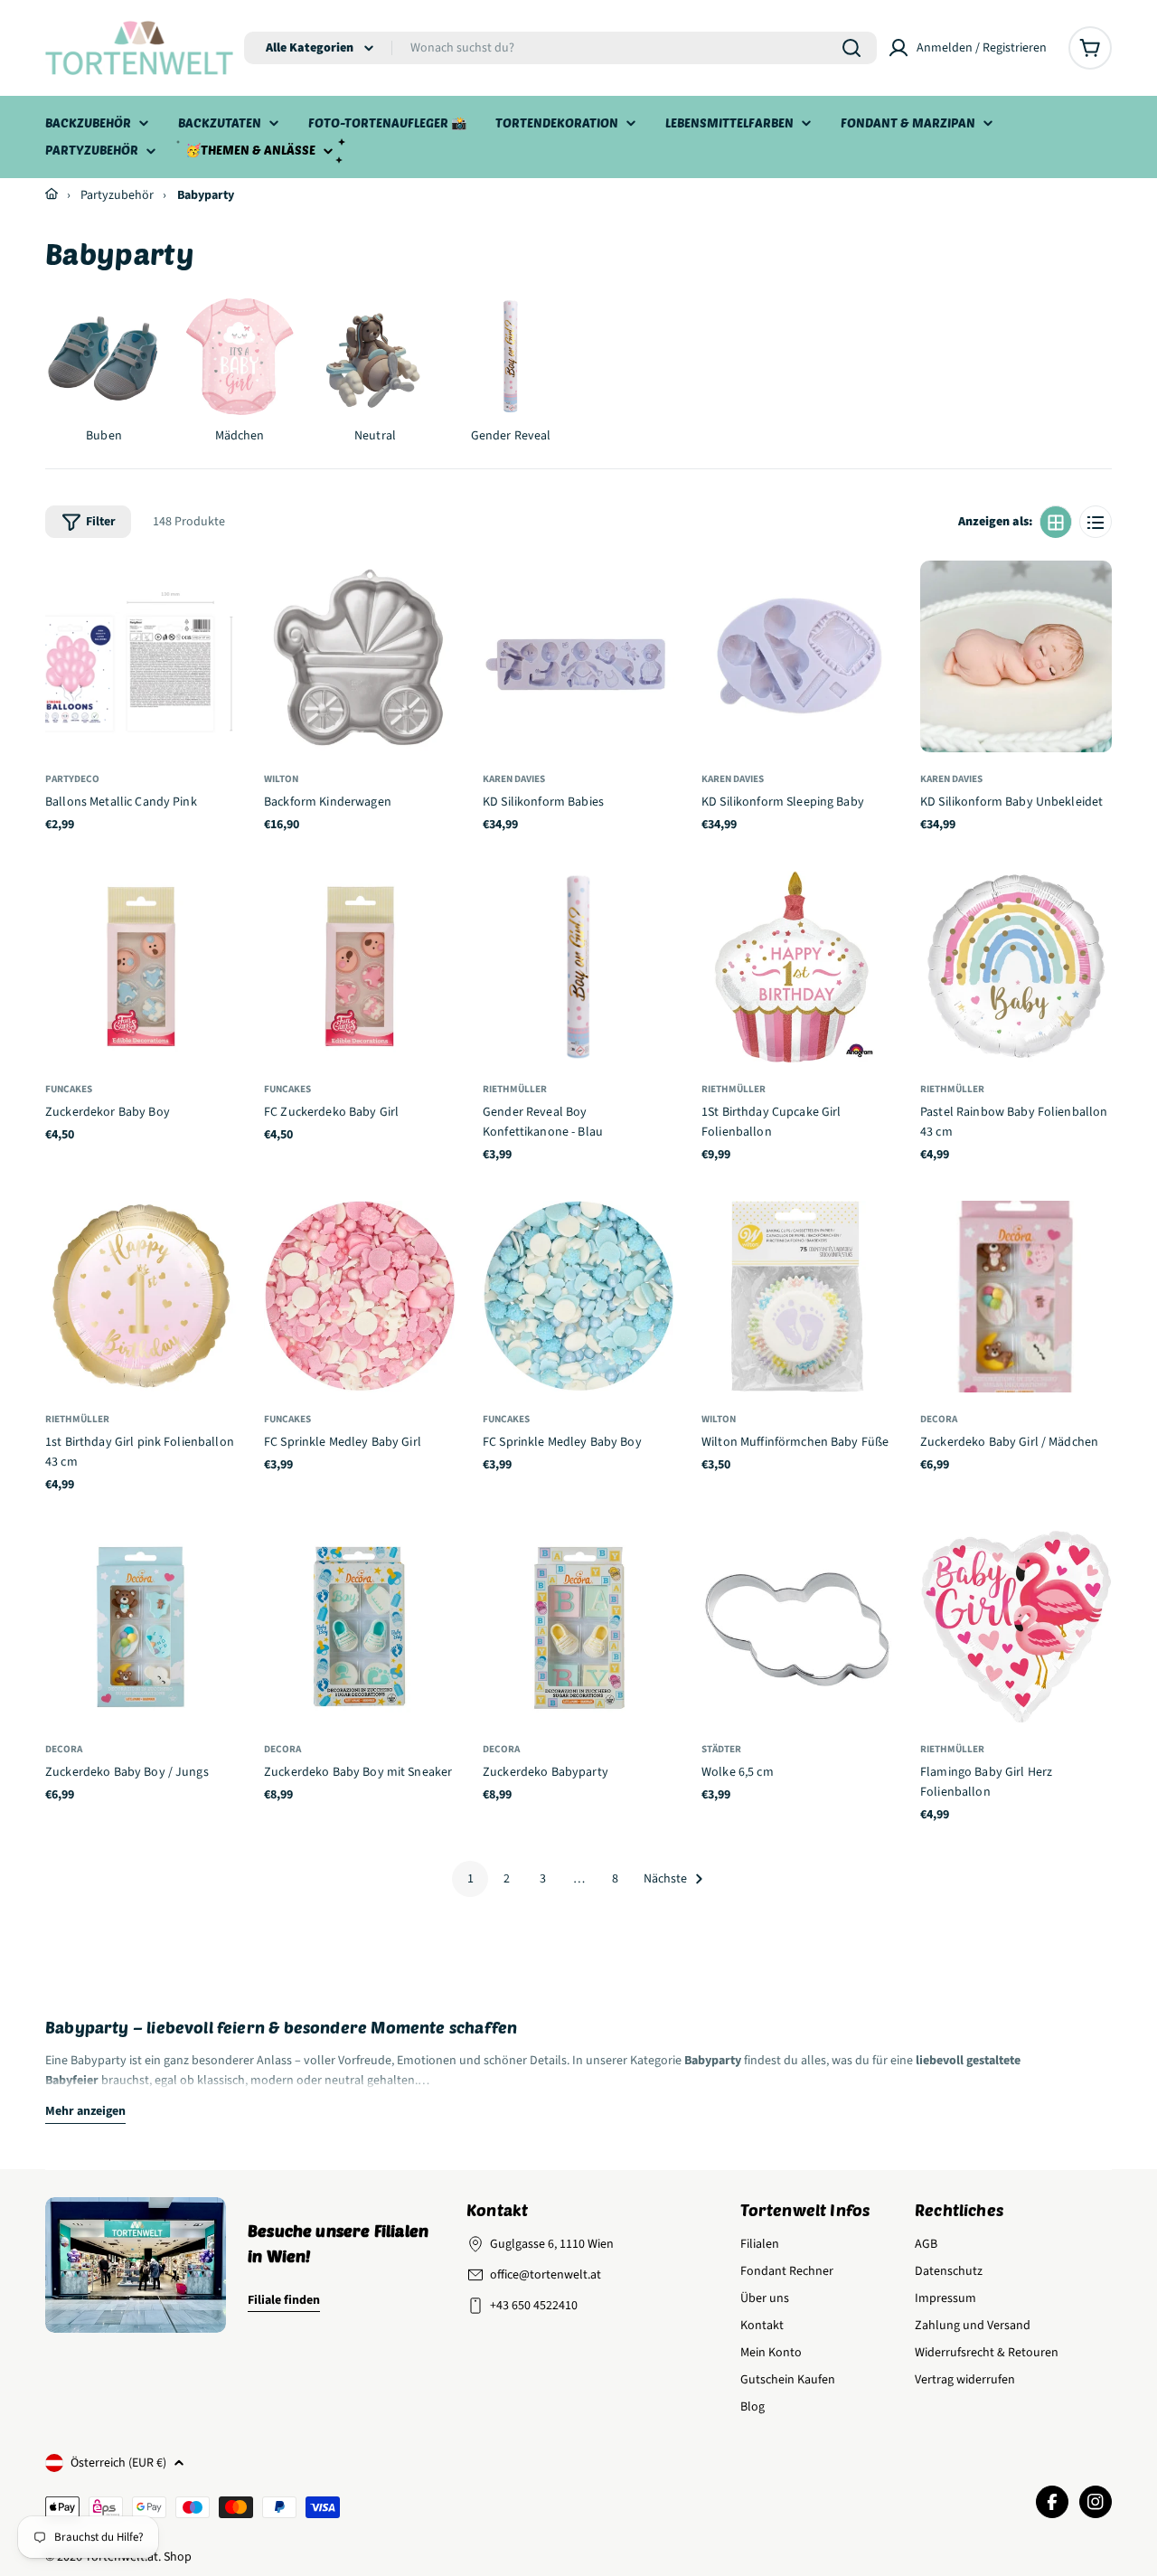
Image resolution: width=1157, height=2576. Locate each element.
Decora (939, 1419)
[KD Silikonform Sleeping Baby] (797, 656)
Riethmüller (515, 1089)
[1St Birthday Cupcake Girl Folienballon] (797, 967)
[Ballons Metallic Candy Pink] (141, 656)
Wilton (281, 779)
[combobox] (560, 48)
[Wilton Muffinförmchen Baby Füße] (797, 1297)
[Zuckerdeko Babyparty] (578, 1627)
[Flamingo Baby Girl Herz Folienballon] (1016, 1627)
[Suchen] (851, 48)
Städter (721, 1749)
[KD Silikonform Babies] (578, 656)
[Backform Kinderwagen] (360, 656)
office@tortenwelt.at (546, 2275)
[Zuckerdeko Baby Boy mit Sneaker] (360, 1627)
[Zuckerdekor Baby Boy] (141, 967)
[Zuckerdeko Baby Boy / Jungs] (141, 1627)
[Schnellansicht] (216, 595)
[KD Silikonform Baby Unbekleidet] (1016, 656)
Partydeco (72, 779)
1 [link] (470, 1879)
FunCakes (69, 1089)
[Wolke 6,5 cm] (797, 1627)
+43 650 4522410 (534, 2306)
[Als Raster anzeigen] (1056, 523)
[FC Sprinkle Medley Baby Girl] (360, 1297)
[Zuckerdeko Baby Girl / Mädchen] (1016, 1297)
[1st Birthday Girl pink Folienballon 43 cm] (141, 1297)
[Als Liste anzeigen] (1096, 523)
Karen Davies (514, 779)
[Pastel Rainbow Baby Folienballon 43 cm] (1016, 967)
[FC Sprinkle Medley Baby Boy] (578, 1297)
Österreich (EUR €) (118, 2463)
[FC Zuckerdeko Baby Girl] (360, 967)
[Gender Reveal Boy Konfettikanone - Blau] (578, 967)
